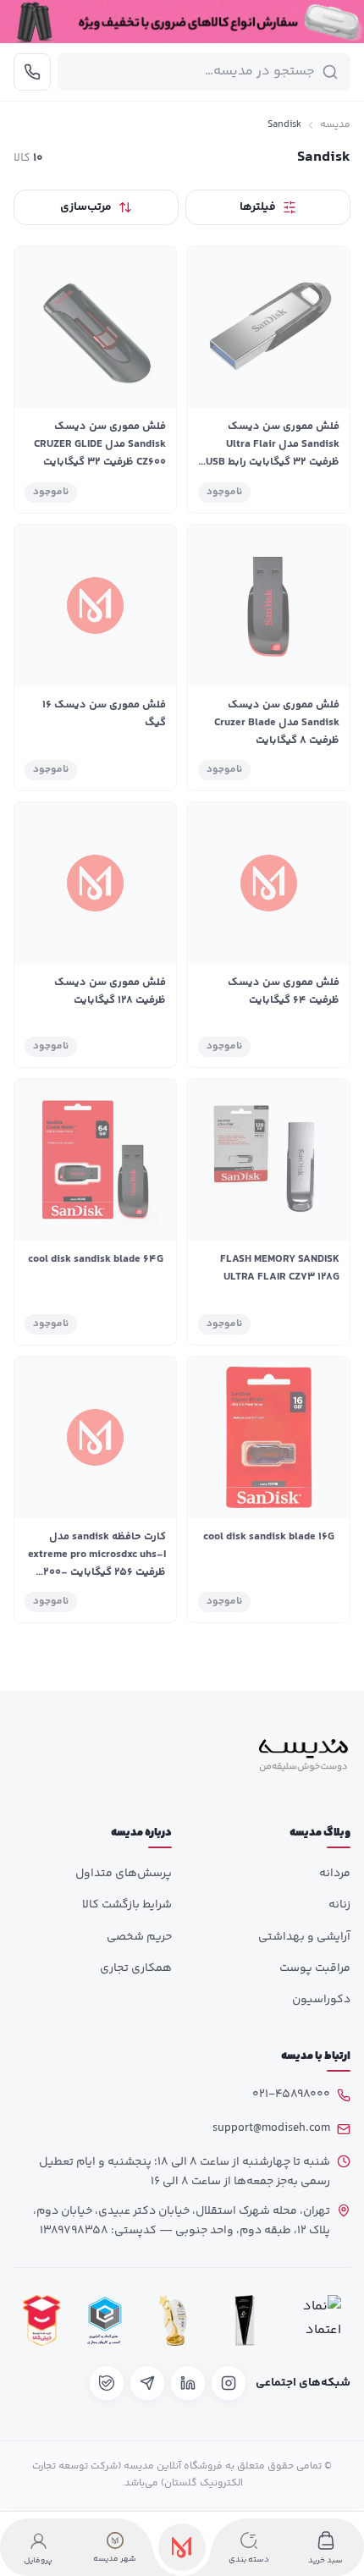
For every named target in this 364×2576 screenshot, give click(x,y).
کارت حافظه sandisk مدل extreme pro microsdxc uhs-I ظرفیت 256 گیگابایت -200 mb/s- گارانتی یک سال (97, 1563)
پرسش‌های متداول (124, 1874)
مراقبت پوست (315, 1968)
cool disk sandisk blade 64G (96, 1259)
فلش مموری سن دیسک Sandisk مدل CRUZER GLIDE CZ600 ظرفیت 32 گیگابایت (100, 444)
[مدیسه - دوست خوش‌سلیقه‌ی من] (304, 1755)
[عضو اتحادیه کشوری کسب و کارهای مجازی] (105, 2321)
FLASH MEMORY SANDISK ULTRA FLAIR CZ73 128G (280, 1268)
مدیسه (335, 125)
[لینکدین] (188, 2383)
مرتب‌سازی (86, 207)
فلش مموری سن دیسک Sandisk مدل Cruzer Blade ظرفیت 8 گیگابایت (277, 723)
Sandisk (284, 125)
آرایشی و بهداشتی (304, 1937)
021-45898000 (291, 2094)
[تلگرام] (147, 2383)
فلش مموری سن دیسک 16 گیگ (104, 714)
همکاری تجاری (136, 1968)
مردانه (335, 1874)
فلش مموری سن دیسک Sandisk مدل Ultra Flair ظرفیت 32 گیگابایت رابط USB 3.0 (273, 453)
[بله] (107, 2383)
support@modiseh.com (271, 2128)
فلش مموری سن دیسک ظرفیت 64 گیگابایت (284, 991)
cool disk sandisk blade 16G (269, 1537)
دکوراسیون (321, 2000)
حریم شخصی (139, 1937)
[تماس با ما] (32, 72)
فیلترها (258, 207)
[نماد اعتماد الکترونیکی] (317, 2321)
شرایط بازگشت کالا (127, 1905)
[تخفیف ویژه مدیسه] (182, 22)
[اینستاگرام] (229, 2383)
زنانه (339, 1905)
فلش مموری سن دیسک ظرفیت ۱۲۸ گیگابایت (110, 991)
